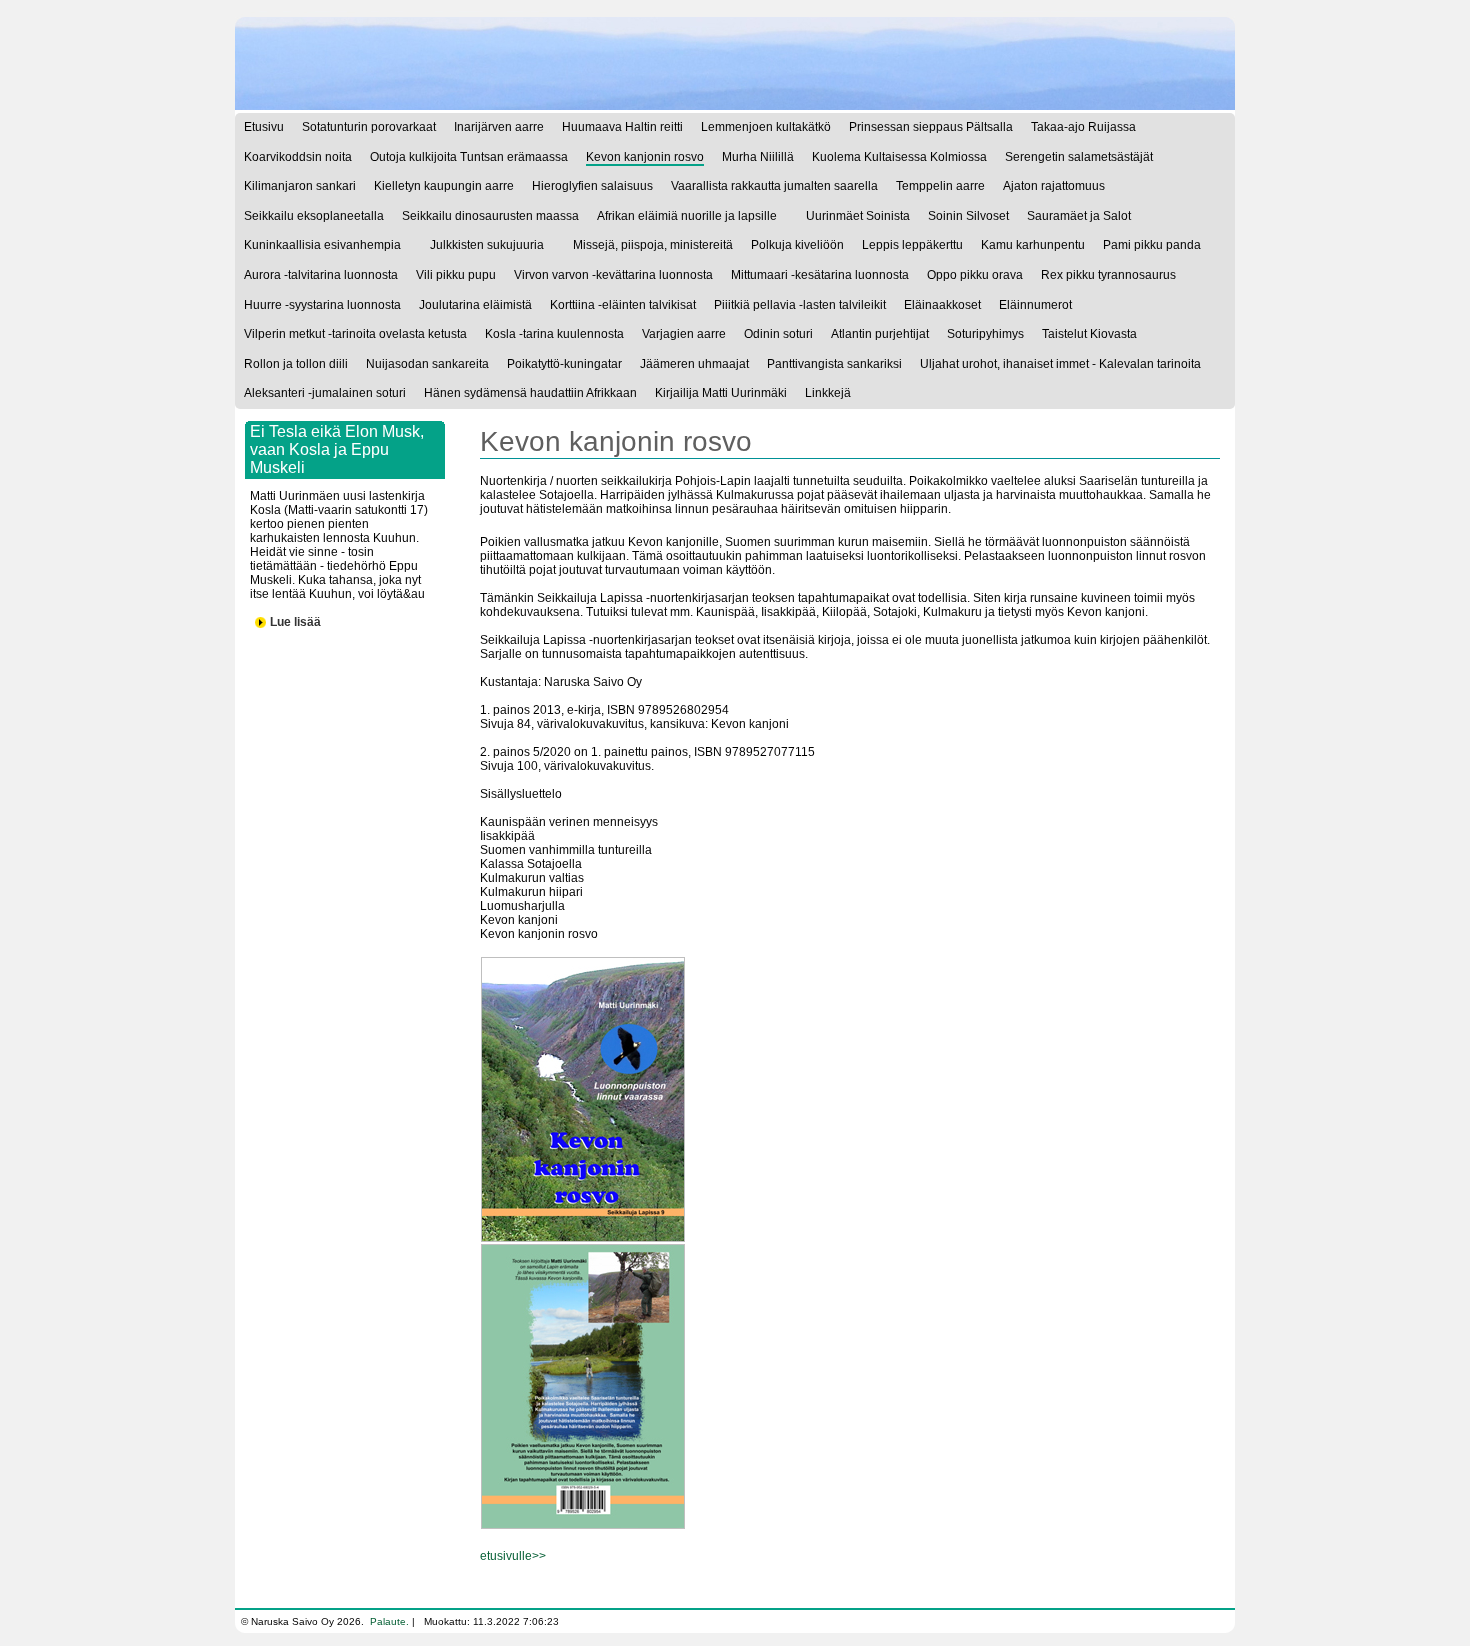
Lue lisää (295, 622)
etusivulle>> (513, 1556)
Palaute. (389, 1621)
